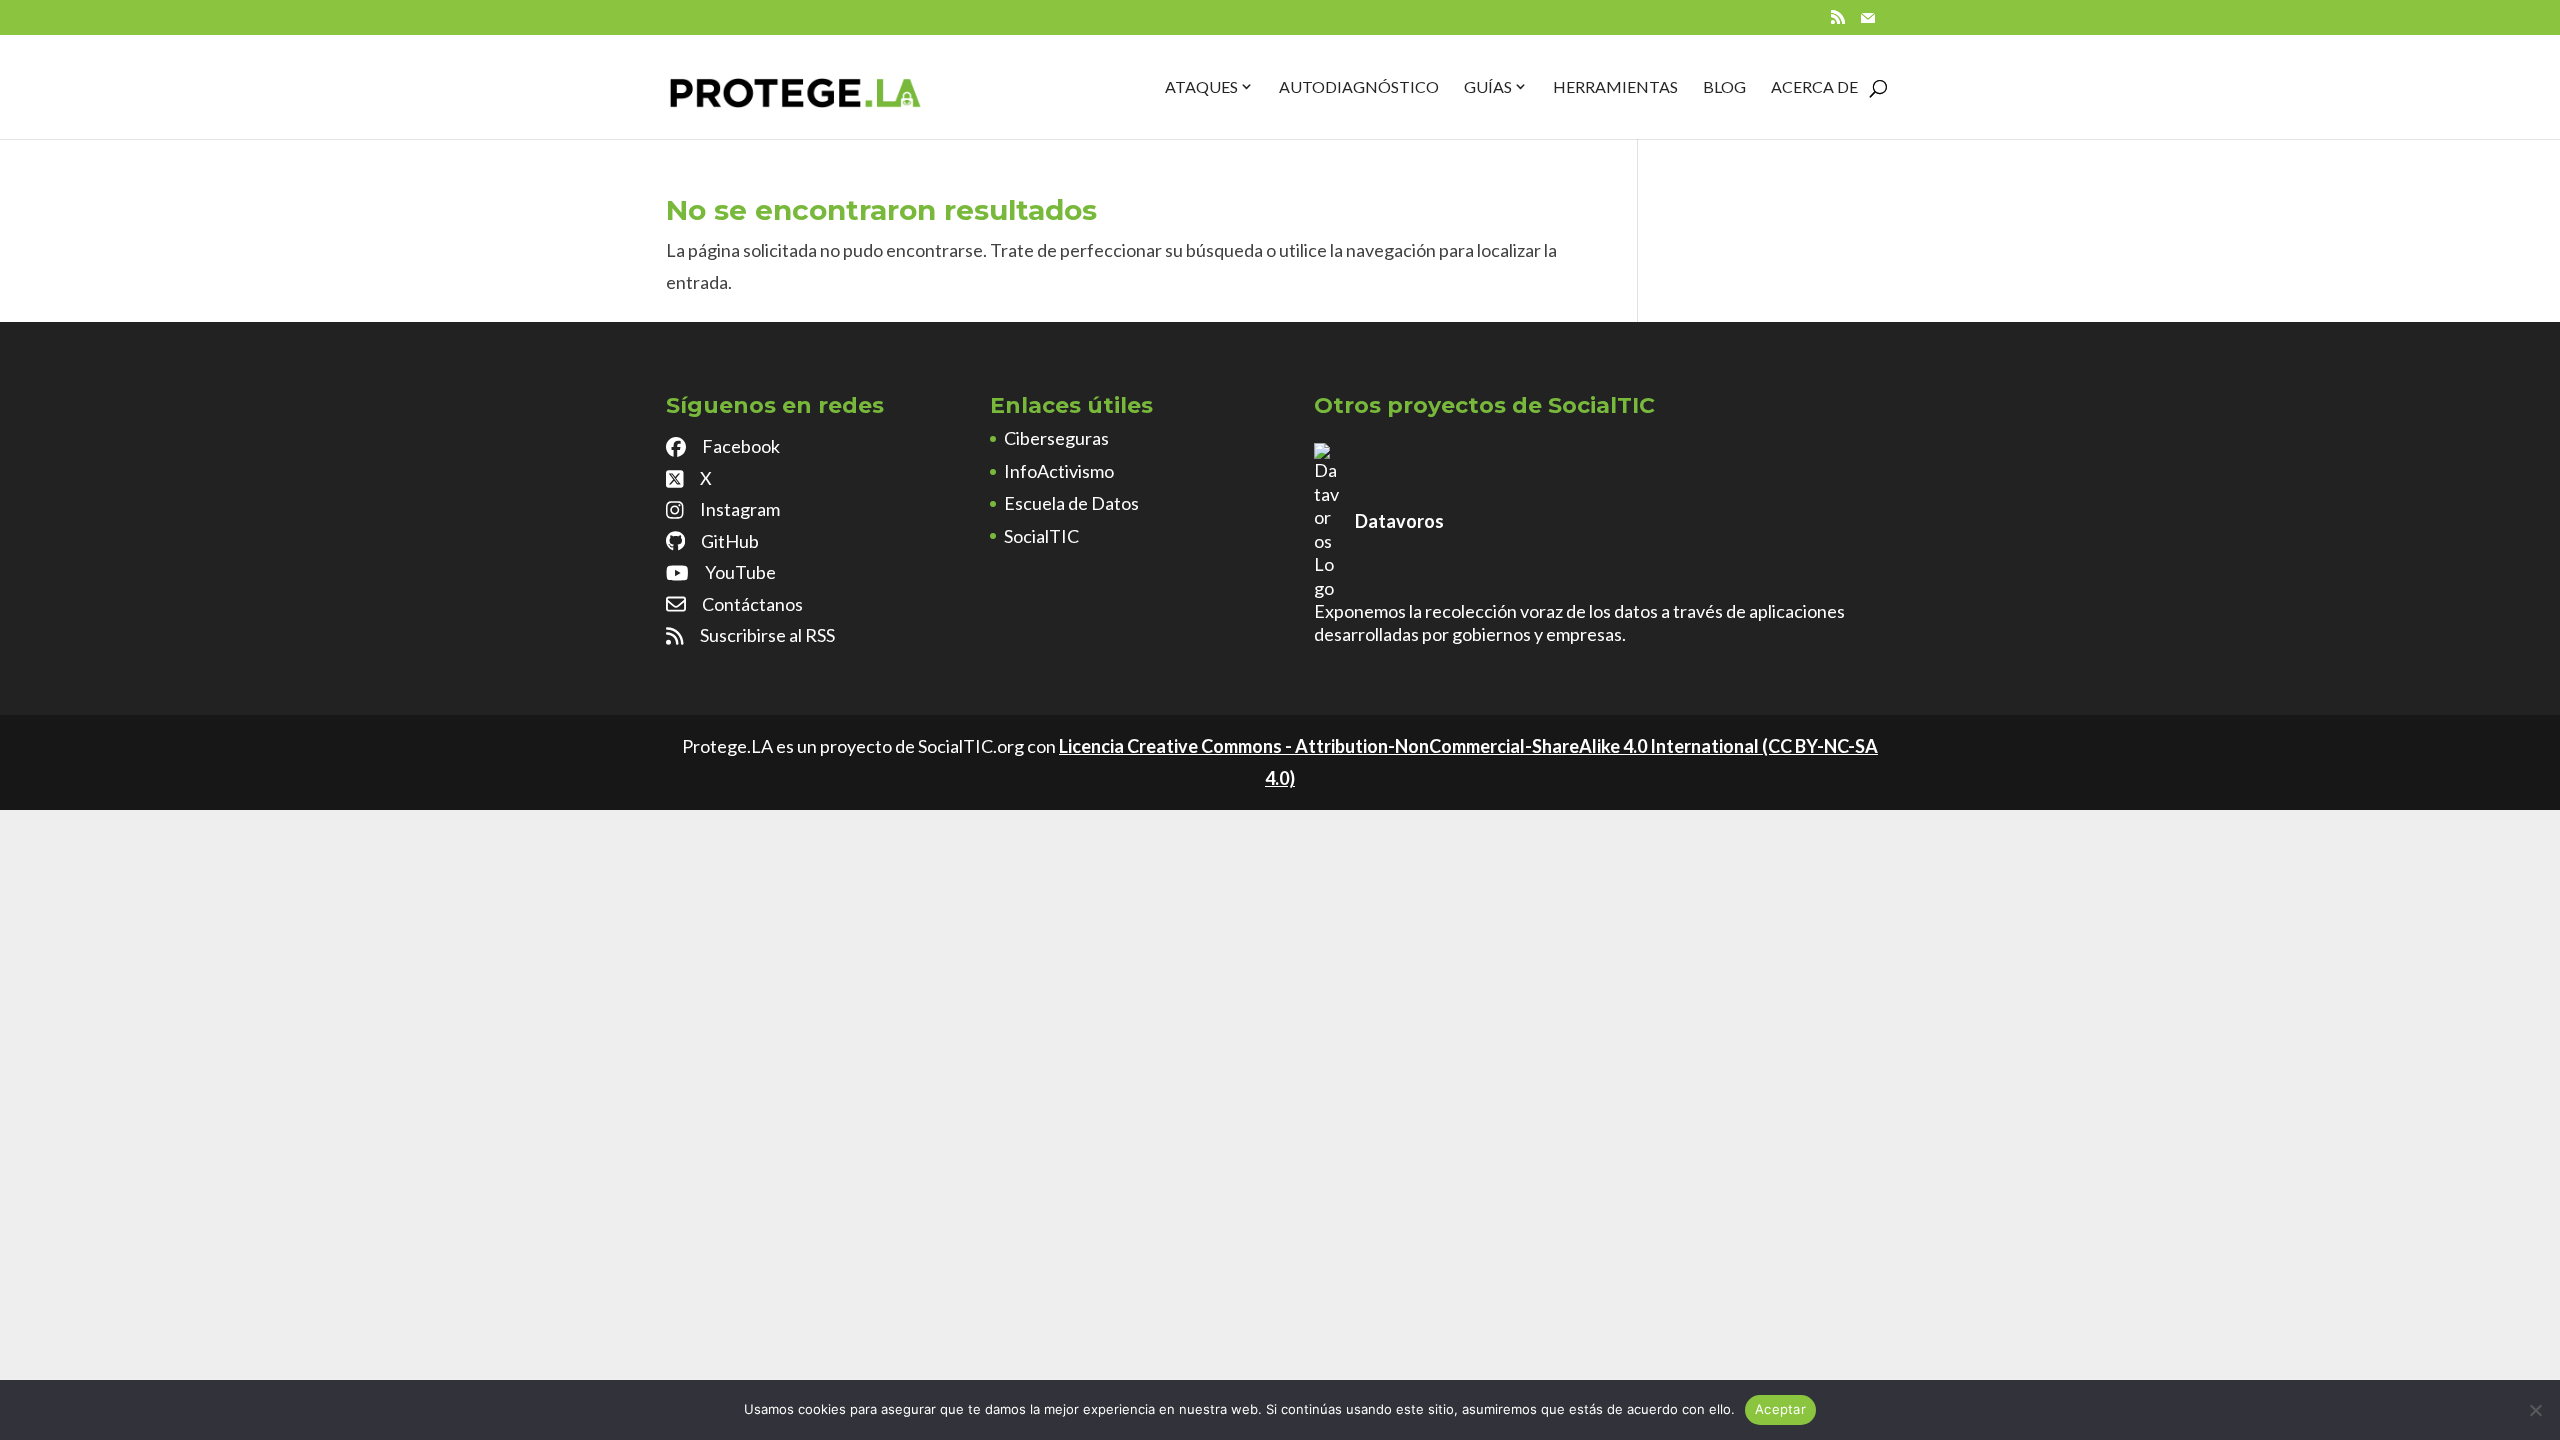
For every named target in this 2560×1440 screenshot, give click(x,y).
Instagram (740, 509)
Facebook (741, 446)
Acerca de (1814, 86)
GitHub (730, 541)
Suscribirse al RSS (767, 635)
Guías (1488, 86)
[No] (2535, 1410)
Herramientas (1615, 86)
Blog (1724, 86)
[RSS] (1838, 23)
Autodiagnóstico (1359, 86)
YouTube (740, 572)
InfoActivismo (1059, 471)
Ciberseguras (1056, 438)
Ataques (1201, 86)
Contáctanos (752, 604)
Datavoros (1399, 521)
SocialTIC (1041, 536)
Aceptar (1780, 1409)
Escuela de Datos (1071, 503)
